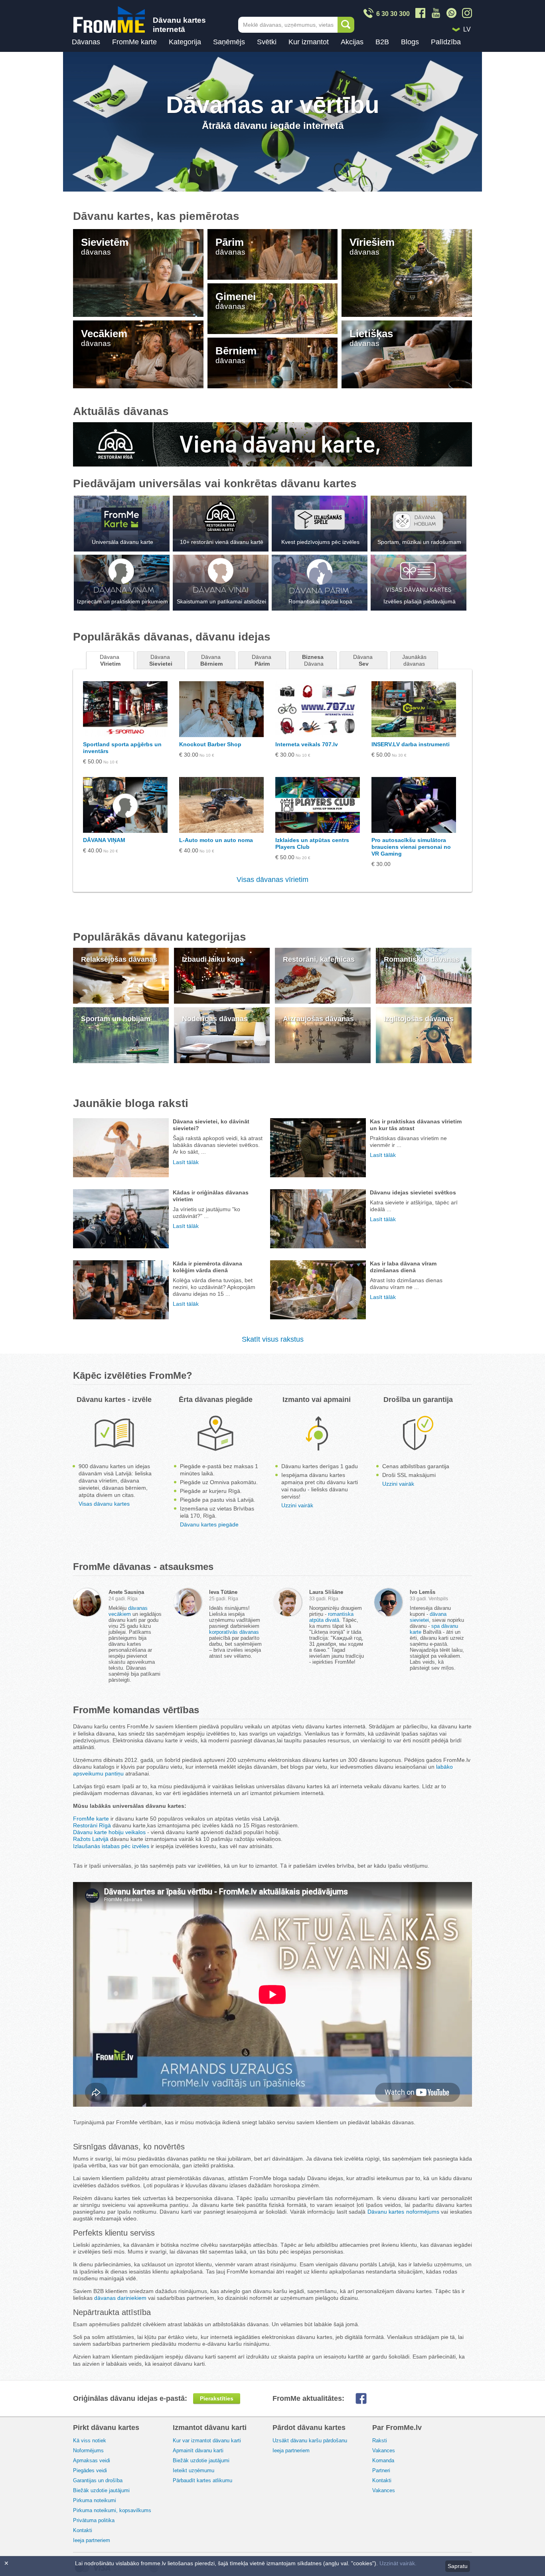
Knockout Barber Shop (210, 744)
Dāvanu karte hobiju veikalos (109, 1832)
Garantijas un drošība (98, 2480)
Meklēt (346, 25)
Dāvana (110, 660)
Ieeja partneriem (92, 2540)
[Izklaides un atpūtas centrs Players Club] (318, 805)
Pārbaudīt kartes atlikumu (202, 2480)
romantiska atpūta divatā (331, 1617)
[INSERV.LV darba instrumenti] (414, 709)
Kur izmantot (309, 42)
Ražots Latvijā (91, 1839)
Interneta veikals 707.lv (307, 744)
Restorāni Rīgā (92, 1825)
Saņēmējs (229, 42)
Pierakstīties (217, 2398)
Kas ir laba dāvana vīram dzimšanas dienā (403, 1267)
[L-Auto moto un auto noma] (221, 805)
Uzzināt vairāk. (398, 2563)
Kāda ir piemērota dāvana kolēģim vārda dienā (207, 1267)
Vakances (384, 2450)
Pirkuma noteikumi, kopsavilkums (112, 2510)
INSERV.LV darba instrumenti (411, 744)
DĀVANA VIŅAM (104, 840)
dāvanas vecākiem (128, 1611)
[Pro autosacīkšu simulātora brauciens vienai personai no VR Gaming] (414, 805)
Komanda (383, 2460)
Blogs (410, 42)
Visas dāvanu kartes (104, 1504)
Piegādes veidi (90, 2470)
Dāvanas (86, 42)
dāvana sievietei (428, 1617)
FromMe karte (134, 42)
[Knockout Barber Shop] (221, 709)
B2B (382, 42)
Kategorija (185, 42)
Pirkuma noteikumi (95, 2500)
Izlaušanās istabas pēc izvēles (111, 1846)
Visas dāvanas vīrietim (272, 880)
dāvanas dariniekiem (120, 2298)
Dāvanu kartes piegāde (209, 1524)
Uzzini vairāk (297, 1505)
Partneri (381, 2470)
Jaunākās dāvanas (415, 660)
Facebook (367, 2398)
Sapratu (458, 2566)
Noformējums (88, 2450)
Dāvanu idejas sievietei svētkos (413, 1192)
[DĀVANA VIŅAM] (125, 805)
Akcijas (352, 42)
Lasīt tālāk (186, 1162)
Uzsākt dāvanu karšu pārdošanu (310, 2441)
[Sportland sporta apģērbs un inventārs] (125, 709)
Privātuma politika (94, 2520)
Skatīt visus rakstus (273, 1339)
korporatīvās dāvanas (234, 1632)
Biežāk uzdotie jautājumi (101, 2490)
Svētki (267, 42)
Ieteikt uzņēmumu (194, 2470)
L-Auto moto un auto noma (216, 840)
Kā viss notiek (90, 2441)
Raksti (380, 2441)
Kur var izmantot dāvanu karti (207, 2441)
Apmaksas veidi (92, 2460)
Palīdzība (446, 42)
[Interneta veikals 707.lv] (318, 709)
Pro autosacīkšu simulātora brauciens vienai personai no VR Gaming (411, 847)
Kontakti (83, 2530)
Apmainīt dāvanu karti (198, 2450)
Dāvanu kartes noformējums (403, 2212)
